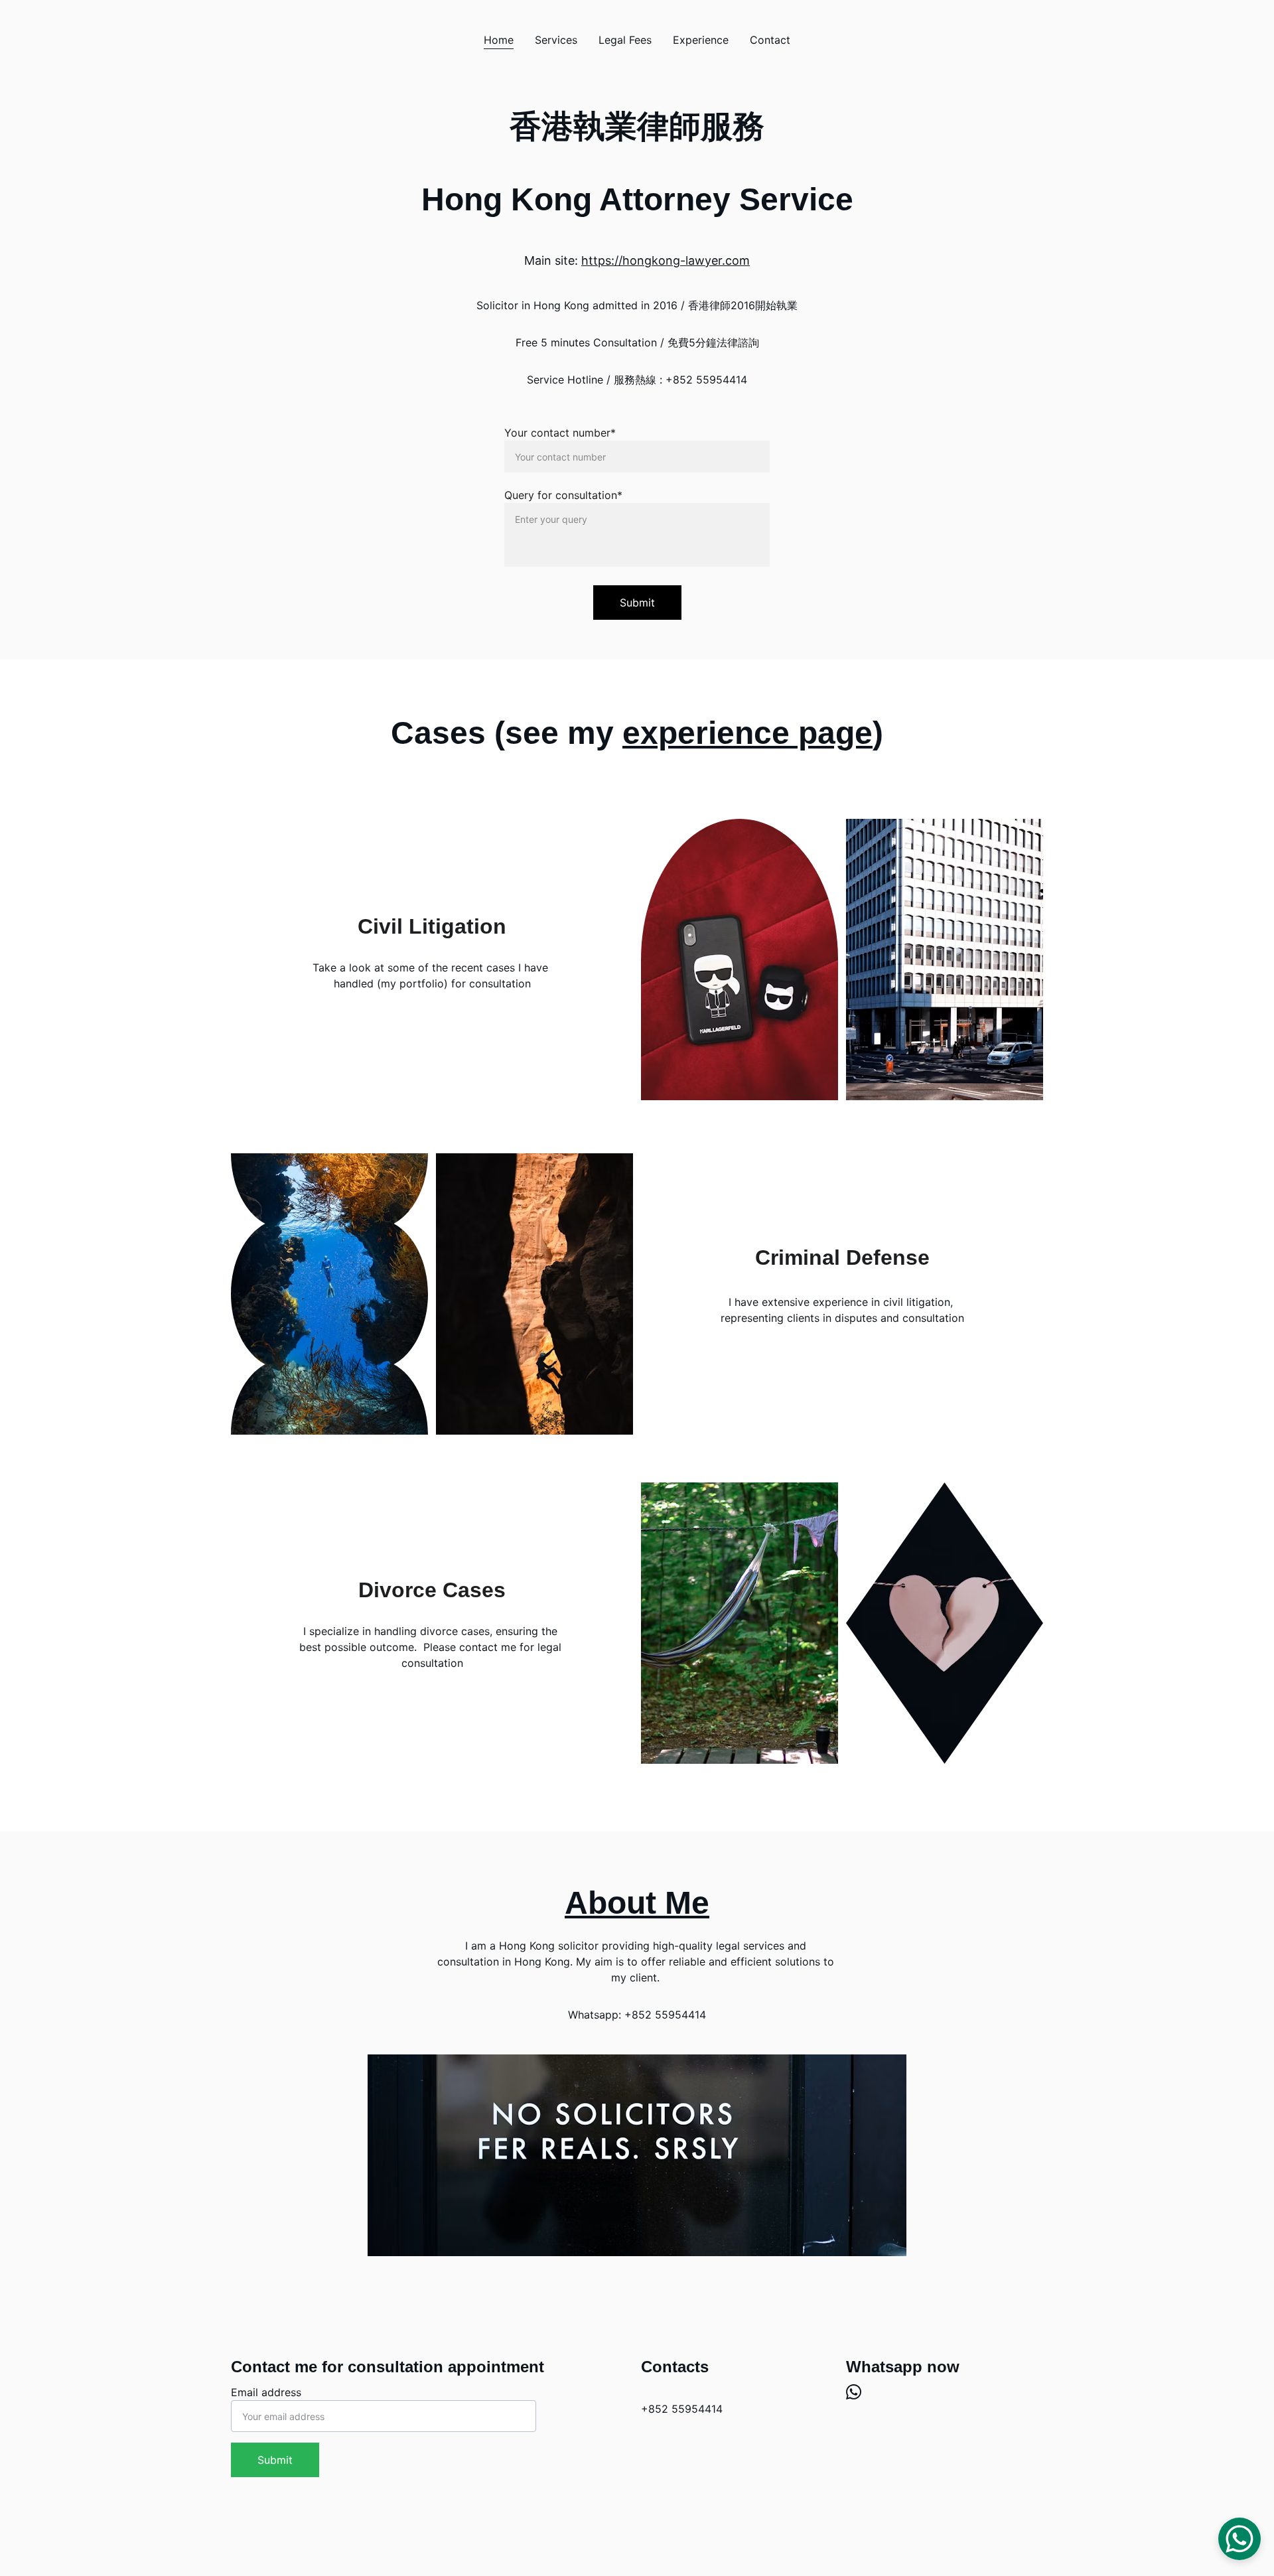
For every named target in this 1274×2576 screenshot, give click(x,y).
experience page (747, 733)
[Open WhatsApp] (1239, 2539)
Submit (637, 603)
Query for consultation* (563, 495)
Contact (770, 40)
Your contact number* (560, 433)
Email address (266, 2392)
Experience (701, 40)
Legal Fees (625, 40)
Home (499, 40)
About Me (637, 1903)
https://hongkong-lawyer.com (666, 260)
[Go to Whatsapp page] (854, 2392)
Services (556, 40)
